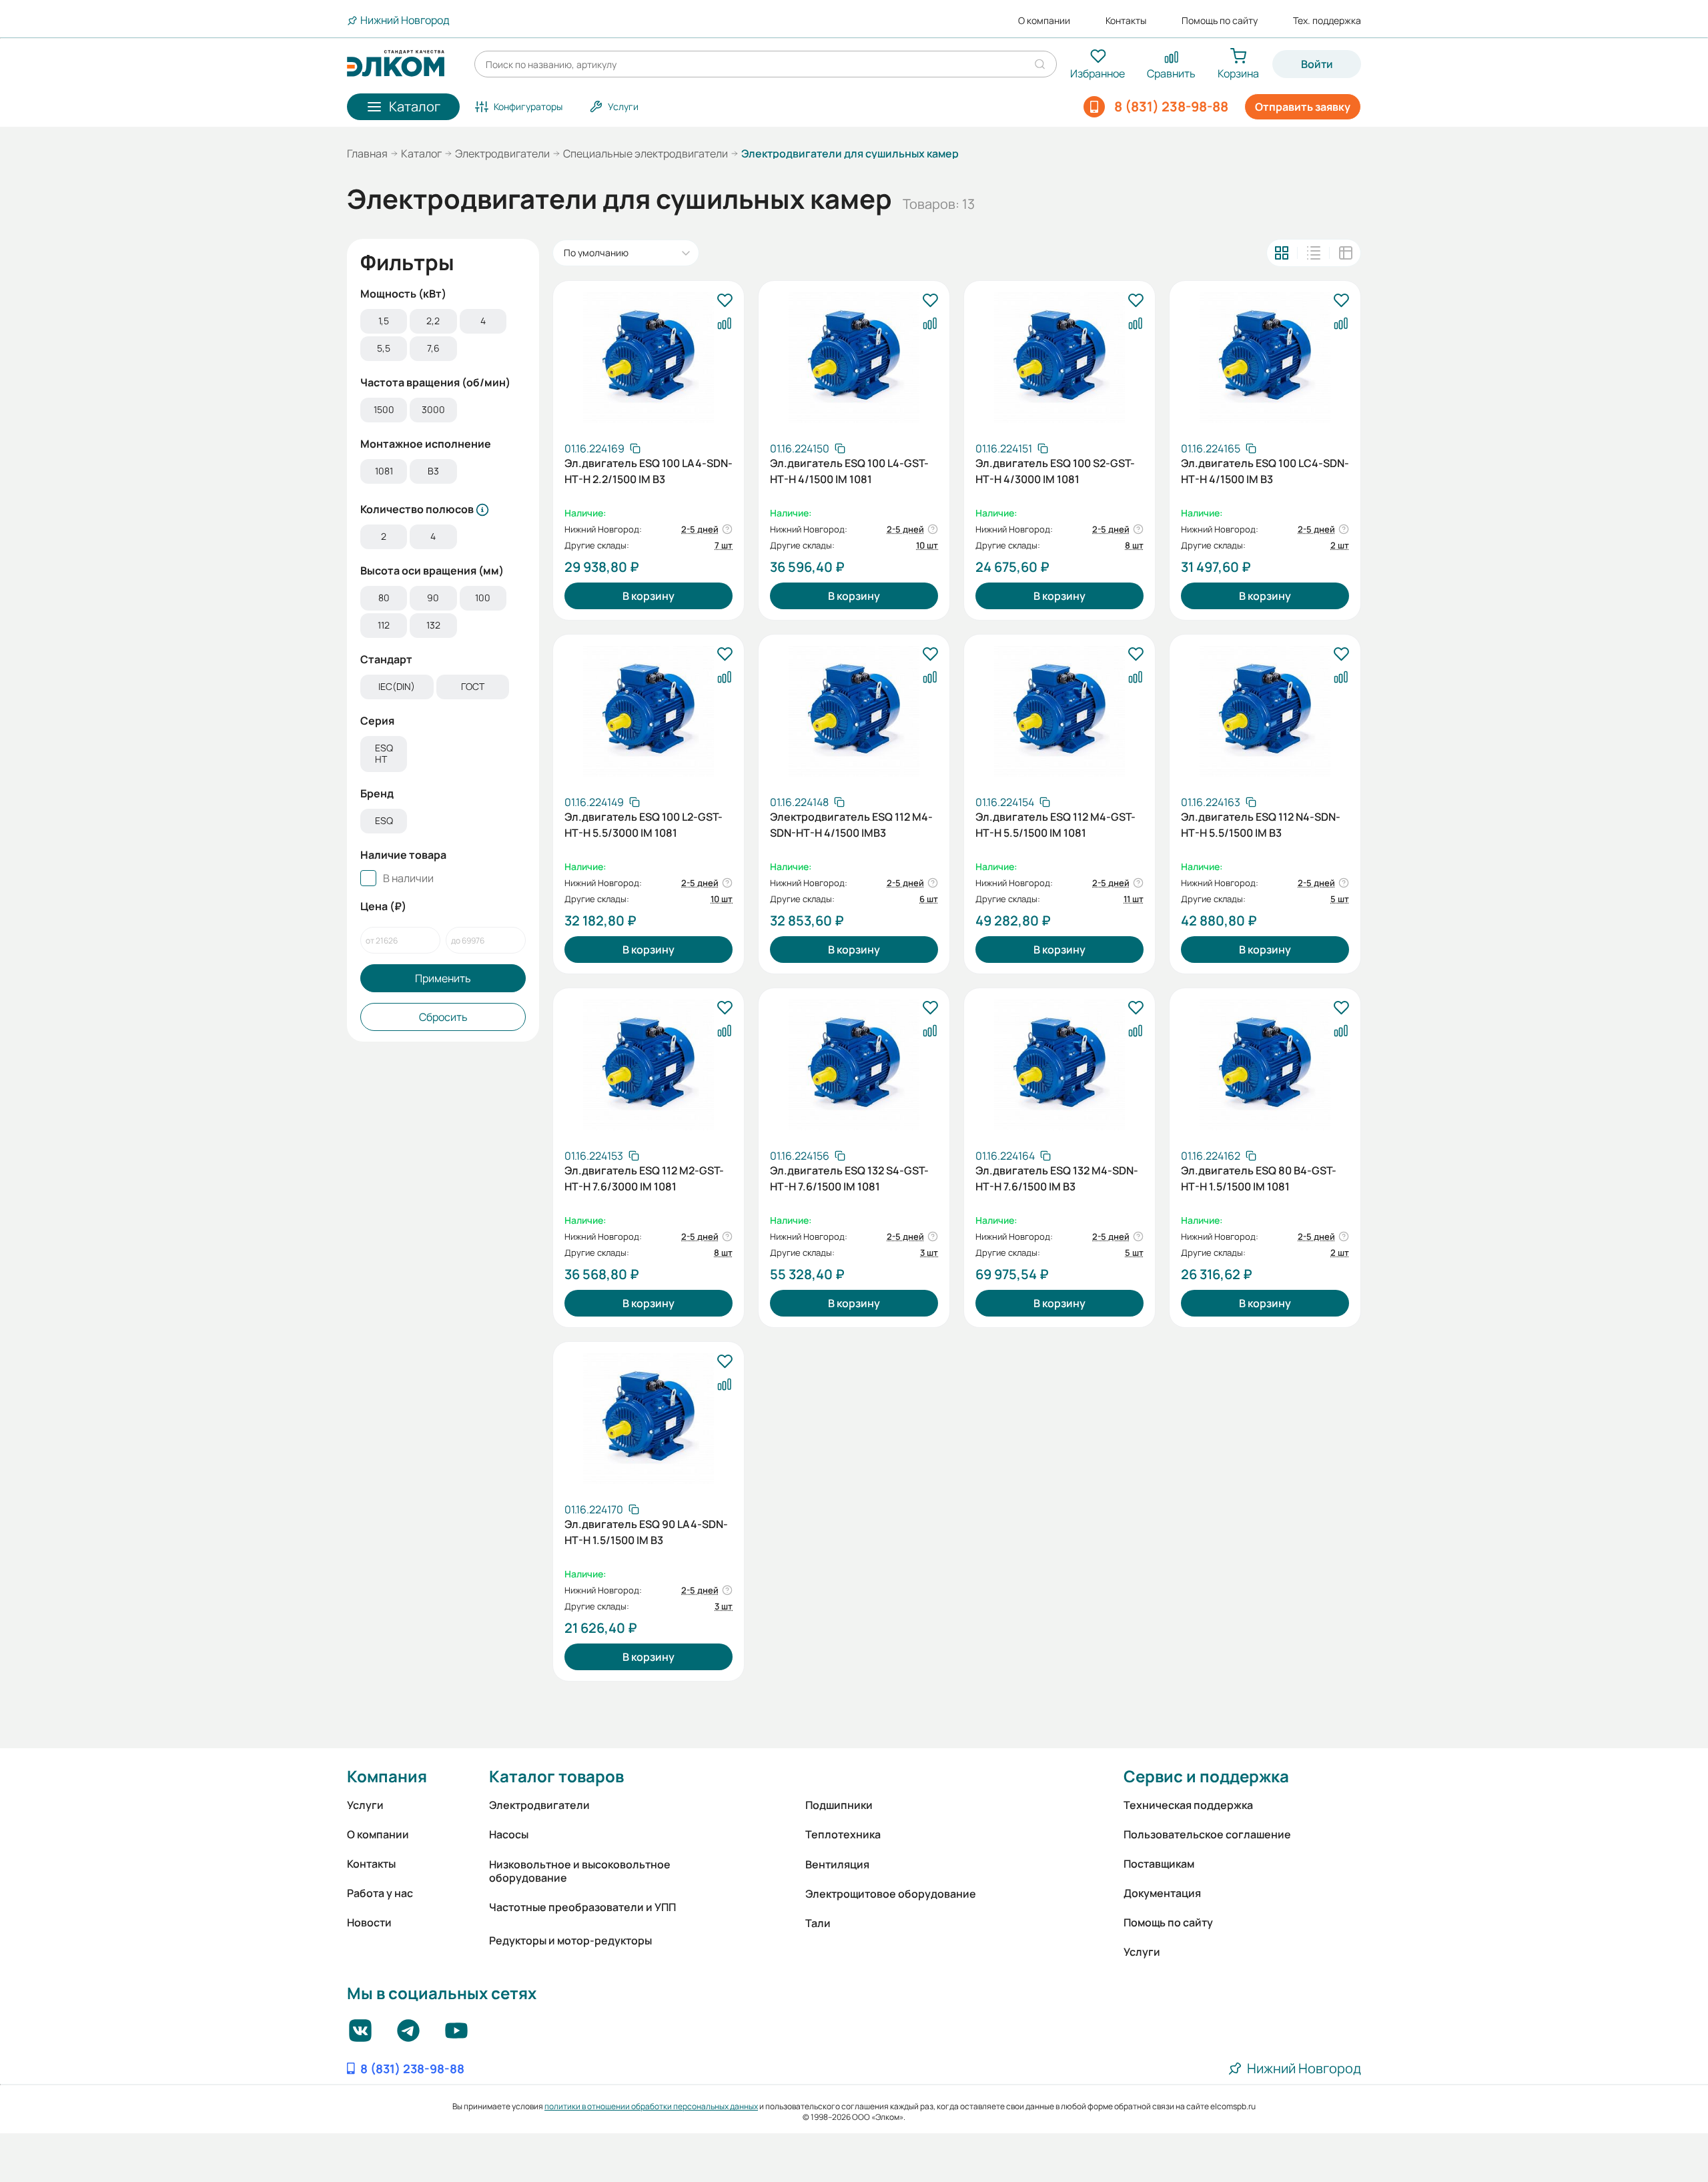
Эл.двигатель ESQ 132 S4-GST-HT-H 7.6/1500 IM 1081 (849, 1178)
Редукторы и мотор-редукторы (570, 1940)
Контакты (1126, 21)
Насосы (509, 1834)
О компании (1044, 21)
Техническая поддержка (1188, 1805)
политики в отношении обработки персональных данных (651, 2106)
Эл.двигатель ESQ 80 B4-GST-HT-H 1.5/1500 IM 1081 (1259, 1178)
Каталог (421, 153)
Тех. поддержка (1327, 21)
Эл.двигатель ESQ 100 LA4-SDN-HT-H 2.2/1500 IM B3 (649, 471)
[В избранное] (725, 301)
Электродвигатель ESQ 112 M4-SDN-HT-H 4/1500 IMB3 (851, 825)
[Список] (1314, 253)
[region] (443, 336)
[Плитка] (1282, 253)
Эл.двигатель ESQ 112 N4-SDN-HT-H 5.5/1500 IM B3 (1261, 825)
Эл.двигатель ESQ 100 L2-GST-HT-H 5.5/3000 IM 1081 (644, 825)
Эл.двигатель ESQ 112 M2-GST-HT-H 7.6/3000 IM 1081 (644, 1178)
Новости (369, 1922)
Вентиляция (837, 1864)
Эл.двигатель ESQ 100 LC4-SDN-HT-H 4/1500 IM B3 (1265, 471)
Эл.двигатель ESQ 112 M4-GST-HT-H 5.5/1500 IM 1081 (1055, 825)
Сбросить (443, 1017)
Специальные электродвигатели (646, 153)
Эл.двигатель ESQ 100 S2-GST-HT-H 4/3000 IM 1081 (1055, 471)
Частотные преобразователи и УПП (582, 1907)
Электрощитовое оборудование (891, 1894)
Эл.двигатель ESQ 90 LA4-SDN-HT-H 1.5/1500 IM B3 (646, 1532)
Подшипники (839, 1805)
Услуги (365, 1805)
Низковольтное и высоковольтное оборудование (580, 1871)
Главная (367, 153)
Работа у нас (380, 1893)
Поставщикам (1159, 1864)
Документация (1162, 1893)
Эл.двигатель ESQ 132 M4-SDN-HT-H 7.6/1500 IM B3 (1057, 1178)
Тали (818, 1923)
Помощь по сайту (1220, 21)
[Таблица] (1346, 253)
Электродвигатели (502, 153)
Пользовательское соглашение (1207, 1834)
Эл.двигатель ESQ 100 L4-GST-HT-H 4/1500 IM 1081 (849, 471)
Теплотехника (843, 1834)
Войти (1317, 64)
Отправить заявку (1303, 107)
